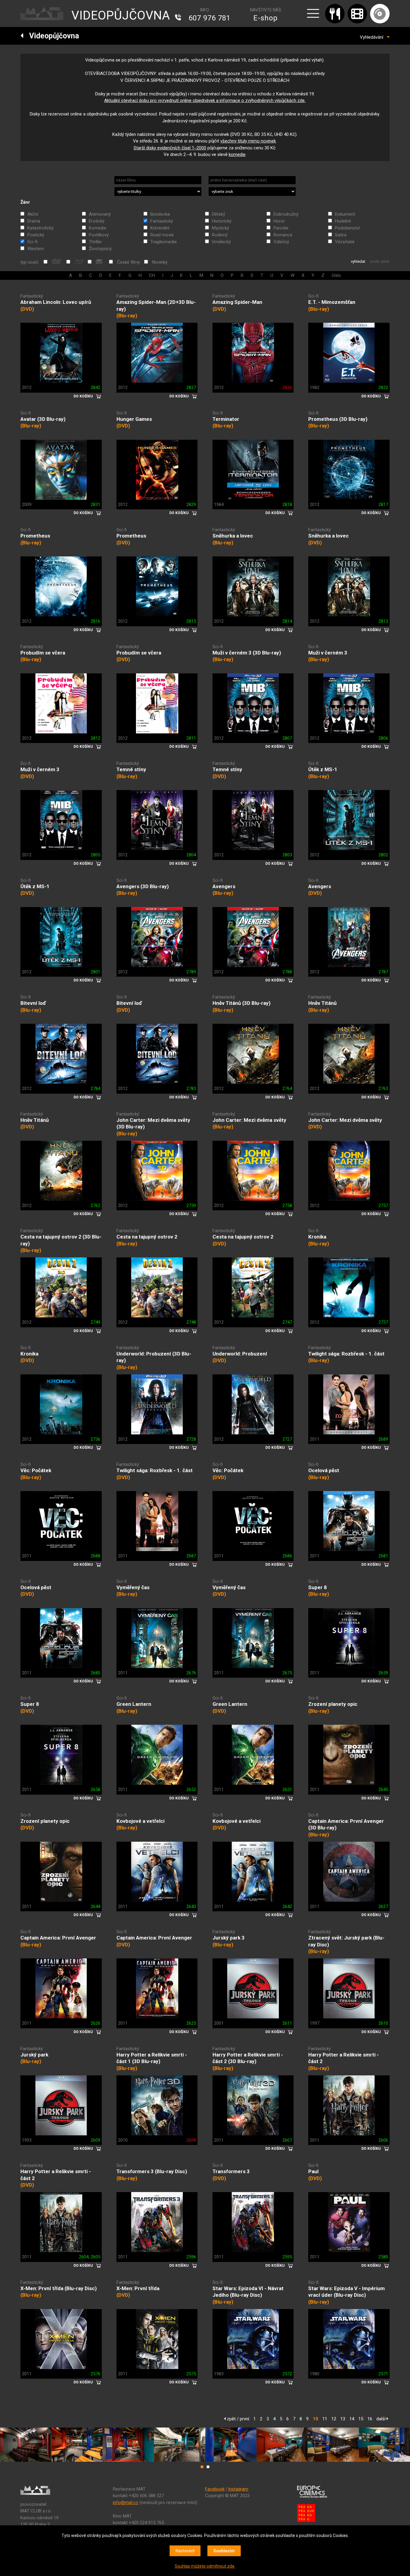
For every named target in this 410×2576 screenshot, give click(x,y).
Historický (222, 221)
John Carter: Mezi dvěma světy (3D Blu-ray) (153, 1123)
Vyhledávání (373, 37)
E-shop (265, 18)
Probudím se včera (43, 653)
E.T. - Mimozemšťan (332, 302)
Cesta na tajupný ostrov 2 (147, 1237)
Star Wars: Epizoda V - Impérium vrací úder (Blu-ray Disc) (347, 2292)
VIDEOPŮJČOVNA (121, 15)
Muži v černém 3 (328, 653)
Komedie (98, 228)
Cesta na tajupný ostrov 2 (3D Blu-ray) (61, 1240)
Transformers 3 (231, 2171)
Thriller (95, 242)
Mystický (220, 228)
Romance (283, 235)
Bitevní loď (33, 1003)
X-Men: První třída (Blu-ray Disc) (59, 2288)
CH (152, 275)
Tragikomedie (164, 242)
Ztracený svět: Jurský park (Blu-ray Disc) (346, 1941)
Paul (313, 2171)
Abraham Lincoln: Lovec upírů (56, 302)
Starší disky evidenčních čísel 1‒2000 (170, 148)
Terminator (226, 419)
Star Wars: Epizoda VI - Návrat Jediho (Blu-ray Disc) (248, 2292)
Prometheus (35, 536)
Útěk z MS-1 (323, 769)
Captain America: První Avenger (58, 1938)
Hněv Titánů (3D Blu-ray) (241, 1003)
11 (325, 2419)
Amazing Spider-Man (237, 302)
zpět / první (237, 2419)
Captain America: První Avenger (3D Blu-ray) (346, 1824)
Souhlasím (224, 2551)
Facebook (215, 2489)
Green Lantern (134, 1704)
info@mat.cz (126, 2503)
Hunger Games (134, 419)
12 (334, 2419)
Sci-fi (32, 242)
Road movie (162, 235)
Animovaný (100, 214)
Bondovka (160, 214)
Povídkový (99, 235)
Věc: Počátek (36, 1470)
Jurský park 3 (229, 1938)
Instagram (238, 2489)
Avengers (224, 886)
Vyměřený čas (133, 1587)
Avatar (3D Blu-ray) (43, 419)
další (381, 2419)
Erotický (97, 221)
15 (361, 2419)
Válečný (281, 242)
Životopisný (100, 249)
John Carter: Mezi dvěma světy (249, 1120)
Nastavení (185, 2551)
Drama (34, 221)
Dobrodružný (286, 214)
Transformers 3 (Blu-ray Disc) (152, 2171)
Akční (33, 214)
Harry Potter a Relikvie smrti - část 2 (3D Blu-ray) (248, 2058)
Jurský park (34, 2055)
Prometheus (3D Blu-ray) (338, 419)
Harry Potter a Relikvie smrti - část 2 (344, 2058)
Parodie (281, 228)
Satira (341, 235)
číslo (336, 275)
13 (343, 2419)
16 (370, 2419)
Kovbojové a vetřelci (140, 1821)
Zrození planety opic (333, 1704)
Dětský (219, 214)
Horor (279, 221)
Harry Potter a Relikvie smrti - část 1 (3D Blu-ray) (152, 2058)
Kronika (317, 1237)
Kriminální (160, 228)
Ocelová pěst (324, 1470)
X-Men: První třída (138, 2288)
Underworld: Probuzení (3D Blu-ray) (154, 1357)
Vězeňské (345, 242)
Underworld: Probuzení (240, 1354)
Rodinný (220, 235)
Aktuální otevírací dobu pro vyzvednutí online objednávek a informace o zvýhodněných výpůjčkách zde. (205, 100)
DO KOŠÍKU (83, 396)
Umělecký (221, 242)
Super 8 (318, 1587)
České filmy (128, 262)
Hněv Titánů (323, 1003)
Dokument (345, 214)
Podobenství (347, 228)
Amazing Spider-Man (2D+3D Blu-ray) (156, 306)
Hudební (343, 221)
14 (352, 2419)
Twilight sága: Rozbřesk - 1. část (346, 1354)
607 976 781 (210, 18)
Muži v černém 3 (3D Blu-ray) (247, 653)
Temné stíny (131, 769)
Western (36, 249)
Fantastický (162, 221)
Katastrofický (40, 228)
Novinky (160, 262)
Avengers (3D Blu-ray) (143, 886)
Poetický (36, 235)
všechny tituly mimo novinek (248, 141)
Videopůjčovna (51, 36)
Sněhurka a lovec (233, 536)
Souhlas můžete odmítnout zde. (205, 2566)
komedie (237, 154)
